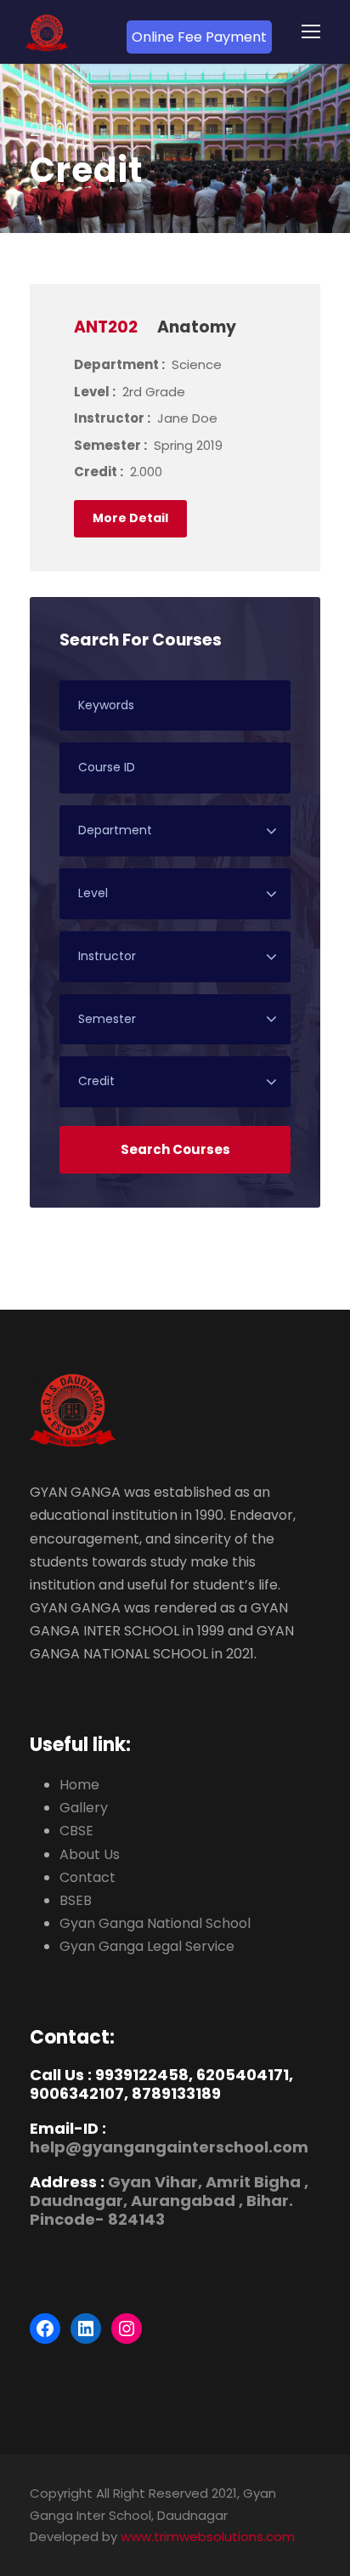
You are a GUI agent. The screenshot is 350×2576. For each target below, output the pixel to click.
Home (79, 1785)
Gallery (84, 1808)
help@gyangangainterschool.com (169, 2147)
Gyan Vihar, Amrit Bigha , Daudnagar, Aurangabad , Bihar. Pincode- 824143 (169, 2200)
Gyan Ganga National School (155, 1923)
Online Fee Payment (199, 37)
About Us (90, 1854)
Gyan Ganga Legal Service (147, 1946)
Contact (87, 1877)
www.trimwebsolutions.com (208, 2536)
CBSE (76, 1831)
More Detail (130, 518)
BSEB (76, 1900)
